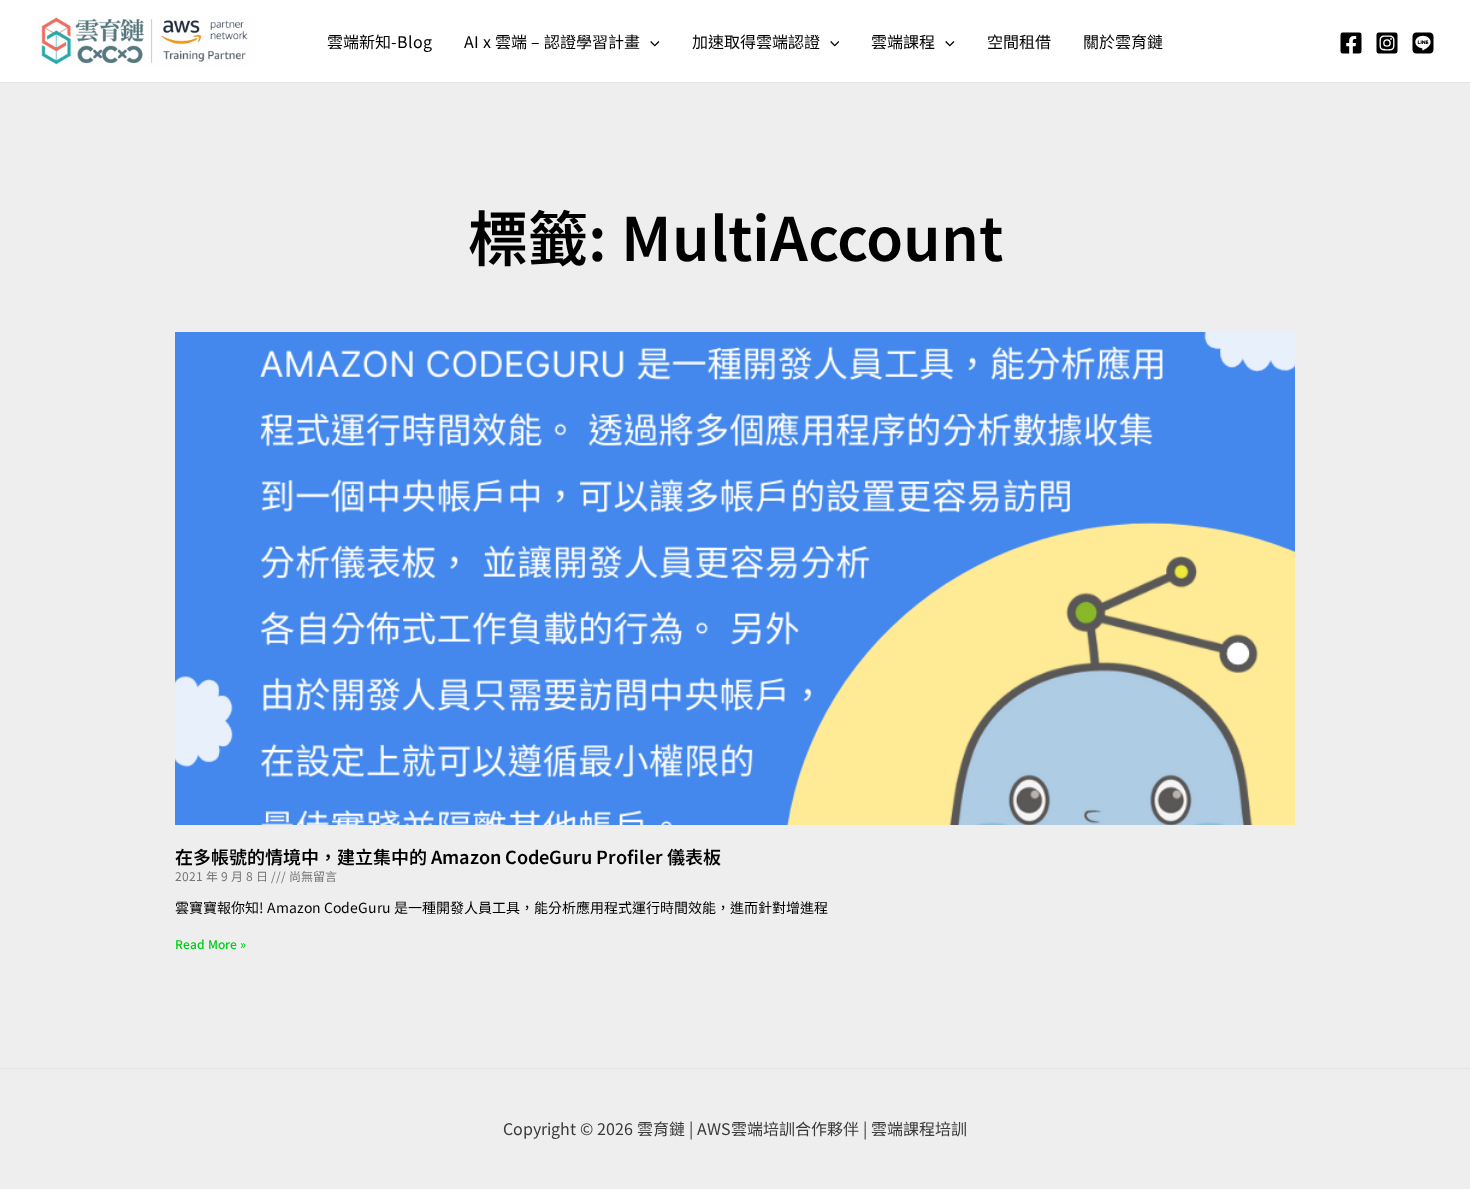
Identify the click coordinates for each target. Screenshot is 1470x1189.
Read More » (210, 943)
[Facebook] (1351, 43)
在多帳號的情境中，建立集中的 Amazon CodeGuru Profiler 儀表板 (448, 856)
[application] (650, 41)
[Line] (1423, 43)
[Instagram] (1387, 43)
